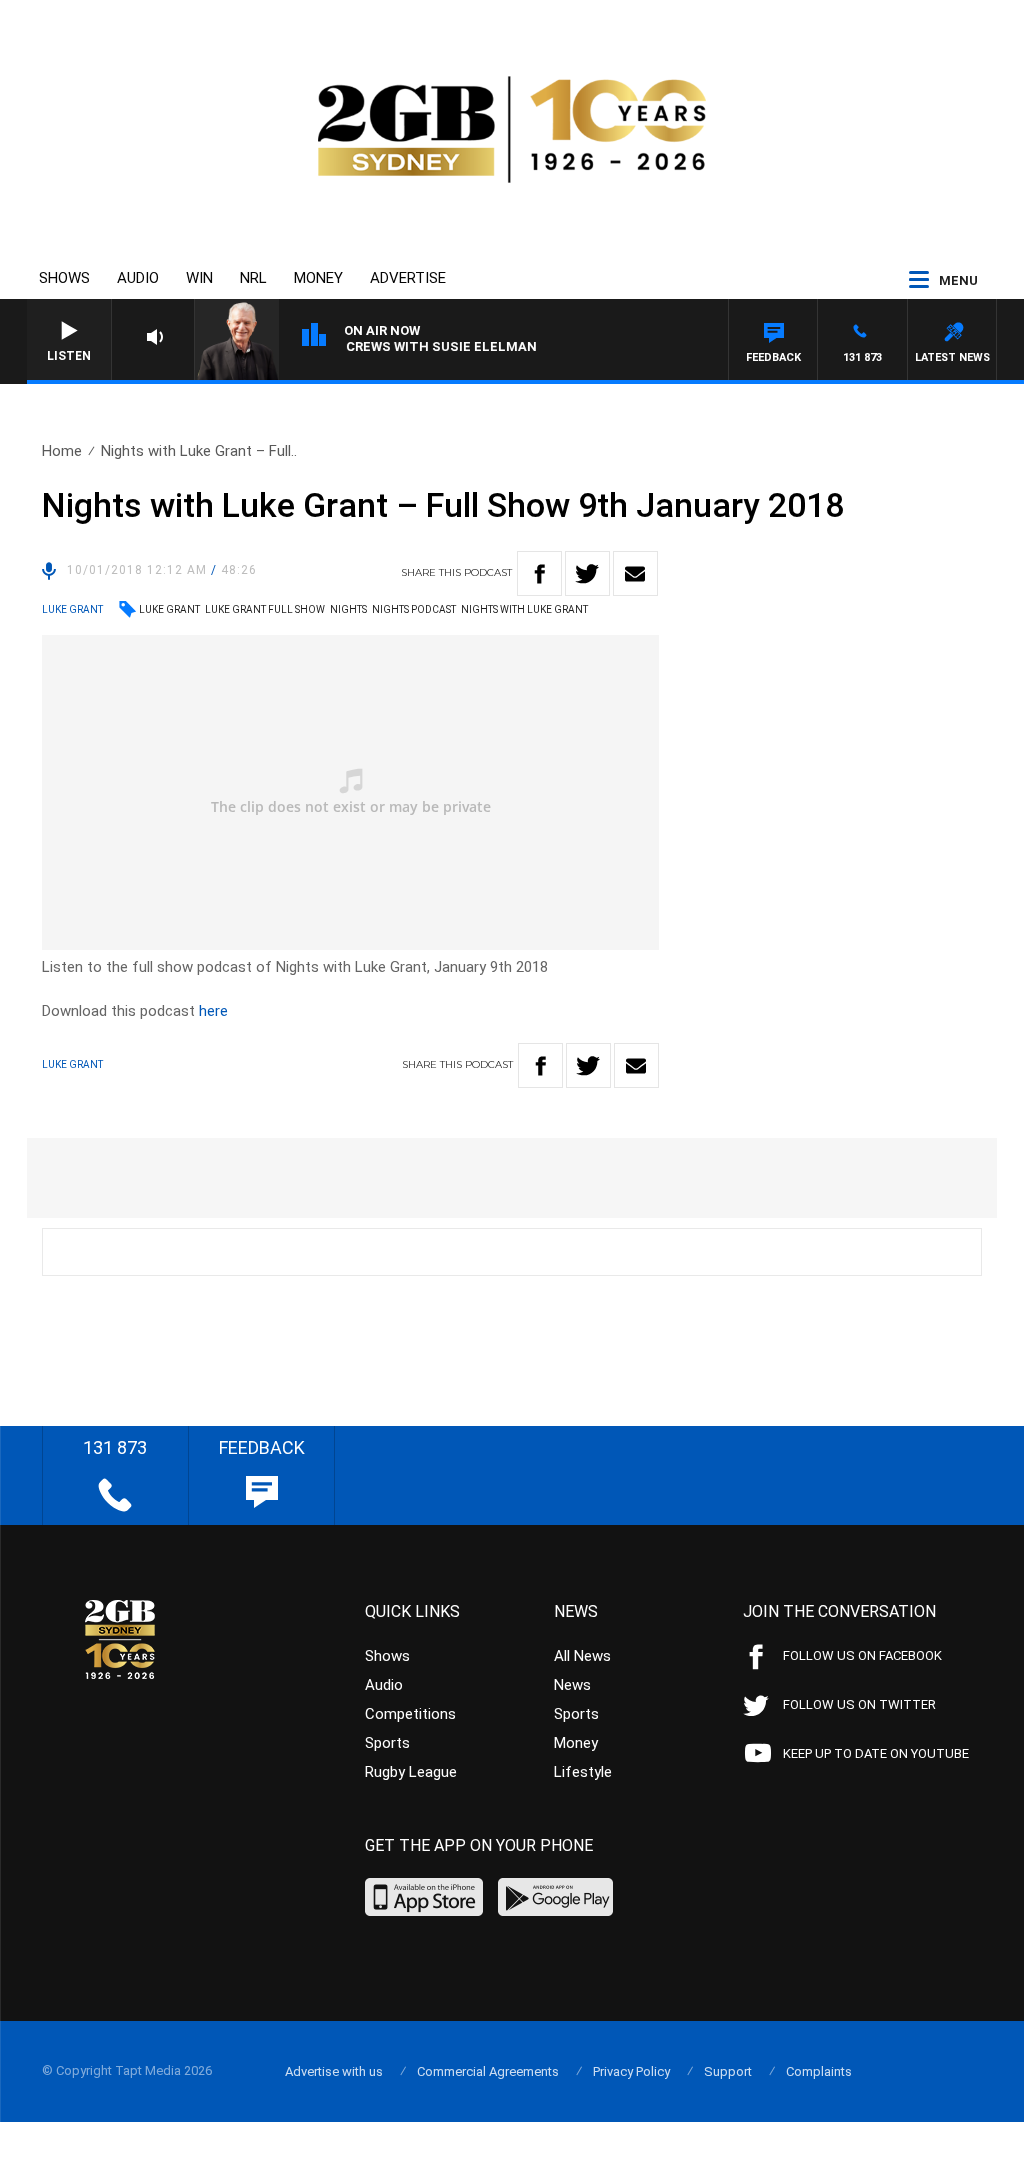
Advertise (408, 278)
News (572, 1685)
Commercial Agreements (488, 2071)
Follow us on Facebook (862, 1655)
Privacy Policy (631, 2071)
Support (728, 2071)
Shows (64, 278)
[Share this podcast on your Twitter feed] (587, 573)
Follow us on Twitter (859, 1704)
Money (318, 278)
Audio (138, 278)
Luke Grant (169, 609)
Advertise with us (334, 2071)
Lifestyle (583, 1772)
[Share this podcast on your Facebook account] (539, 573)
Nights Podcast (414, 609)
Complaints (819, 2071)
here (213, 1011)
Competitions (410, 1714)
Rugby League (411, 1772)
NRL (253, 278)
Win (199, 278)
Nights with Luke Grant (524, 609)
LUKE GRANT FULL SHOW (265, 609)
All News (582, 1656)
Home (62, 451)
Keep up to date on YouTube (876, 1753)
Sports (387, 1743)
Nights (348, 609)
